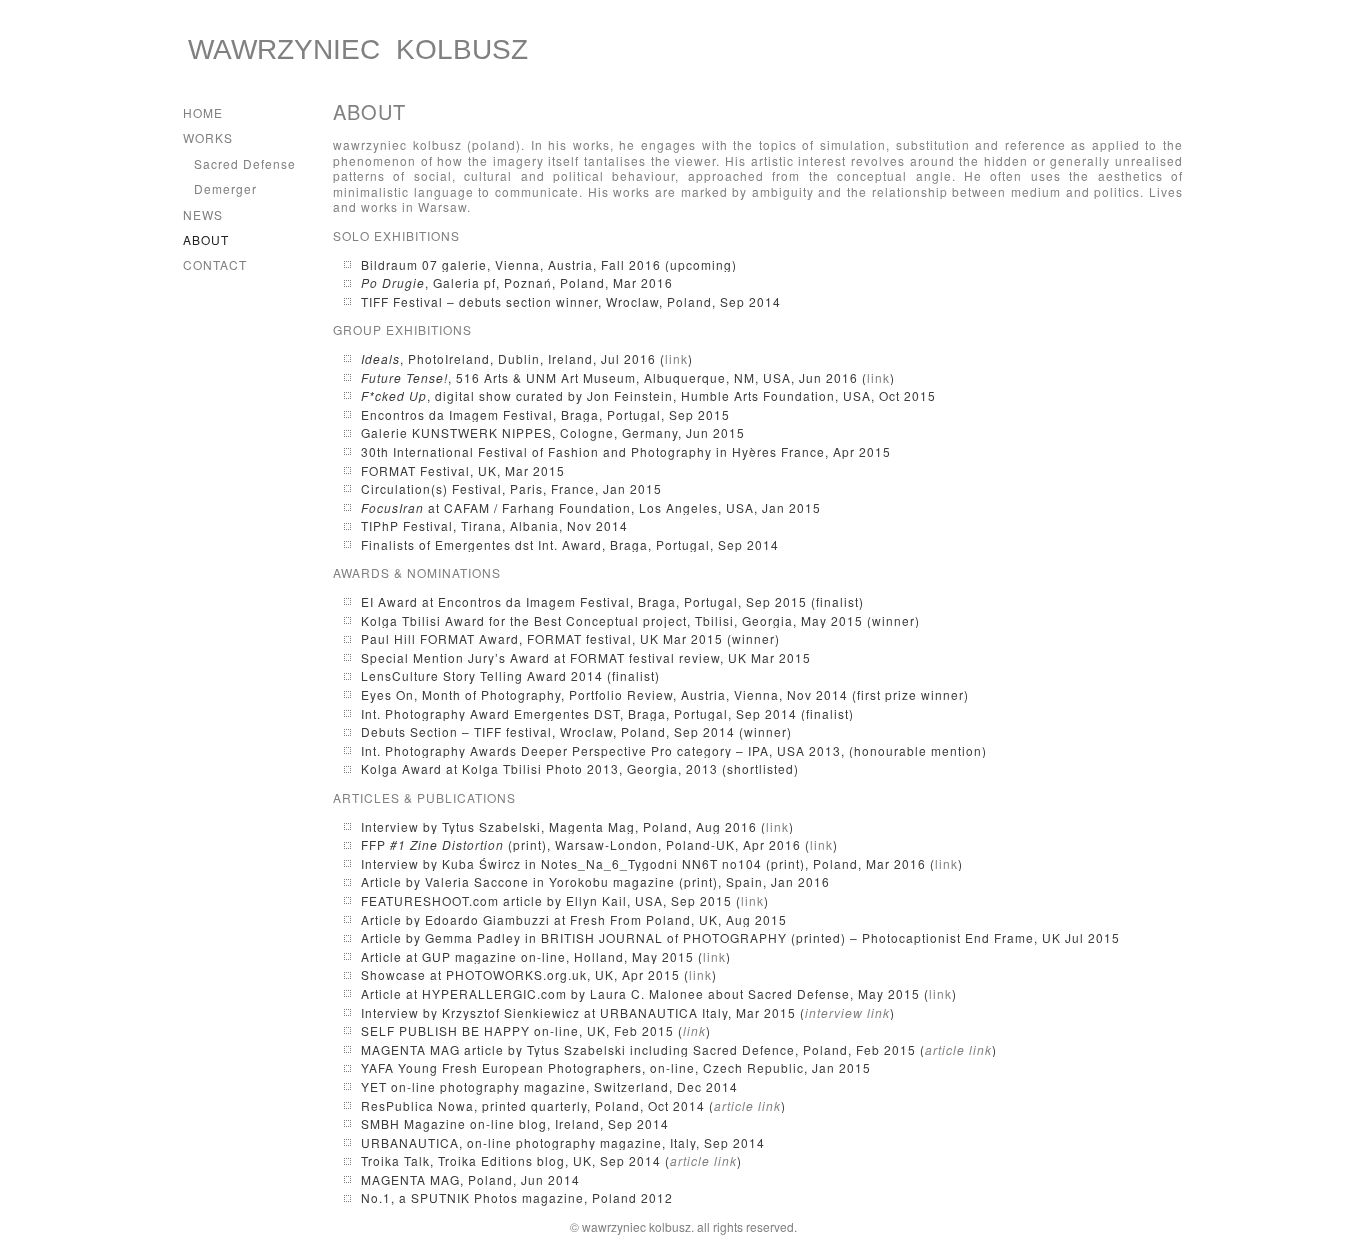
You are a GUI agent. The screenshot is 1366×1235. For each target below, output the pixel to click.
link (676, 358)
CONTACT (215, 264)
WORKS (208, 137)
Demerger (225, 188)
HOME (203, 112)
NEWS (203, 214)
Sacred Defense (245, 163)
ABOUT (206, 239)
